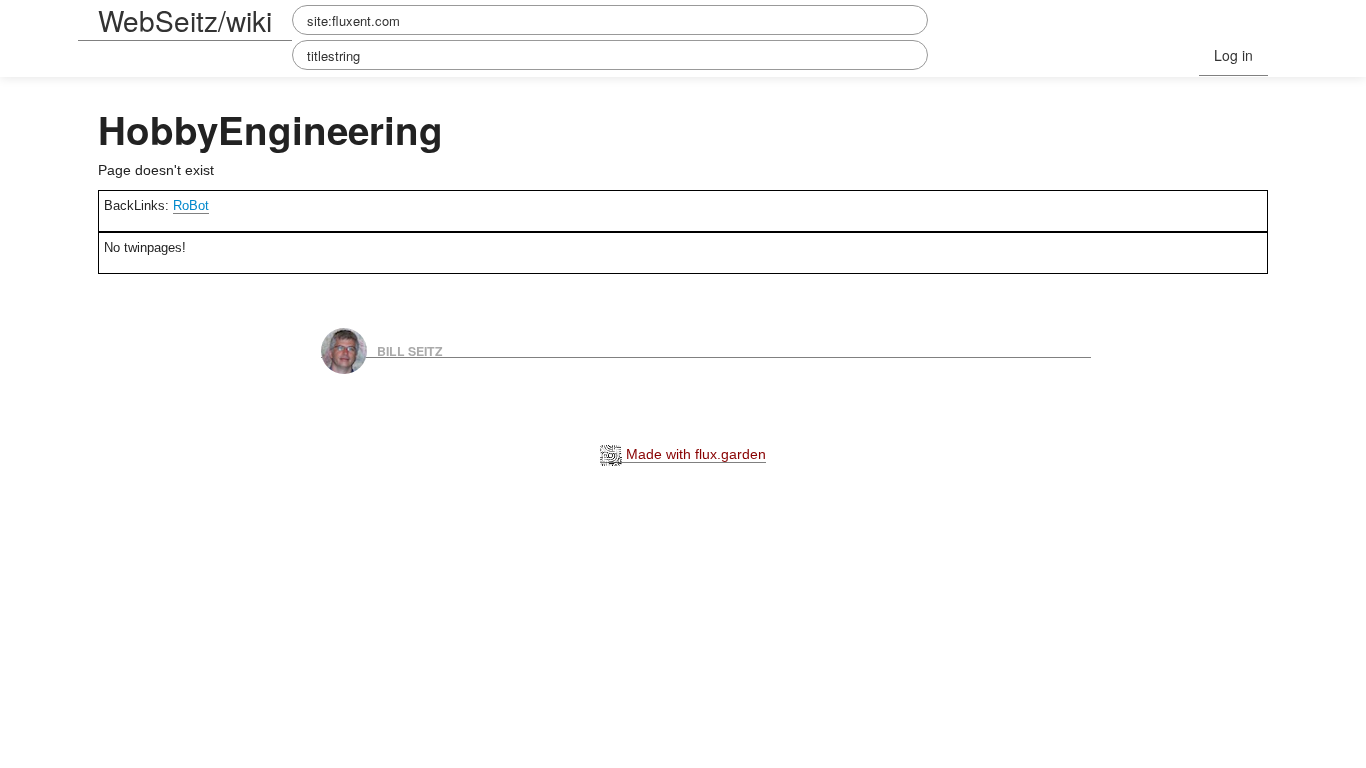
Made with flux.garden (694, 454)
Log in (1233, 55)
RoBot (191, 205)
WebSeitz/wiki (185, 20)
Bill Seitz (410, 350)
